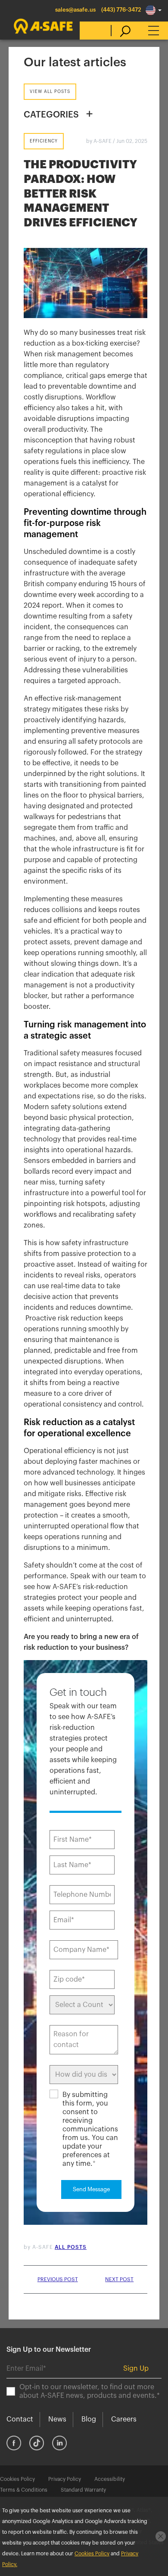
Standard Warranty (83, 2490)
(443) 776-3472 (121, 10)
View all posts (50, 92)
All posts (71, 2247)
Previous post (58, 2279)
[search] (121, 31)
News (57, 2419)
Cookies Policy (17, 2479)
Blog (89, 2419)
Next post (119, 2279)
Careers (124, 2419)
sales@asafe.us (75, 10)
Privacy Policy (65, 2479)
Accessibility (110, 2479)
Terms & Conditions (24, 2490)
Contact (20, 2419)
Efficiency (44, 141)
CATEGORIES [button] (51, 115)
